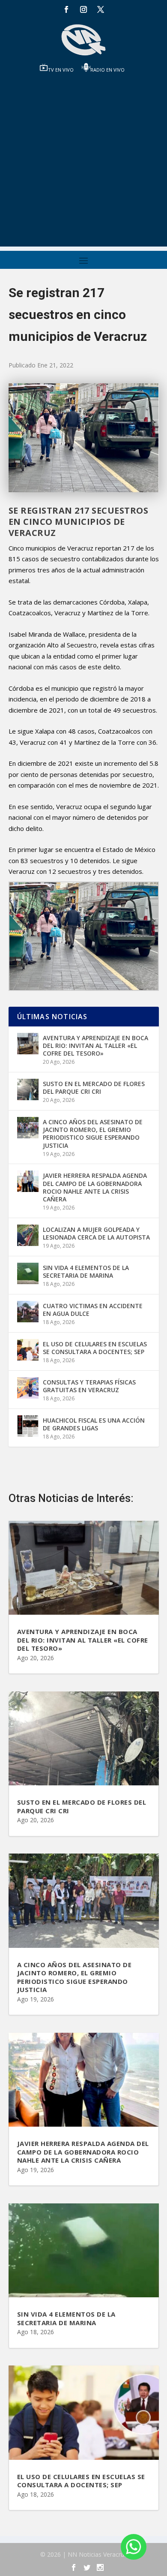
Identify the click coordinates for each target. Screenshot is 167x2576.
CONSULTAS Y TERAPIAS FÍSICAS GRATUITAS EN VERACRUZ (89, 1386)
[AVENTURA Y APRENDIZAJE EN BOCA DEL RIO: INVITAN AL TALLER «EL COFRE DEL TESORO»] (28, 1044)
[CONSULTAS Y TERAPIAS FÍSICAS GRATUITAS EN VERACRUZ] (28, 1388)
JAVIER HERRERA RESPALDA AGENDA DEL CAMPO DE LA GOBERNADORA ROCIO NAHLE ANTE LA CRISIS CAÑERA (95, 1187)
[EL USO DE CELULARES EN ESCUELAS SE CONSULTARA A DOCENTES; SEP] (28, 1350)
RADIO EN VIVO (107, 70)
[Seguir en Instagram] (83, 9)
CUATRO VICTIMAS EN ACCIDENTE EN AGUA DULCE (93, 1310)
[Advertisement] (83, 163)
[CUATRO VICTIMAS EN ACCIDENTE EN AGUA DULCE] (28, 1312)
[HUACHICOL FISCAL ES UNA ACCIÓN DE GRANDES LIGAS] (28, 1426)
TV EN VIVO (61, 70)
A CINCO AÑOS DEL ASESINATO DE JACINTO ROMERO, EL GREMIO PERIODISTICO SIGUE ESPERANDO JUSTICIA (93, 1134)
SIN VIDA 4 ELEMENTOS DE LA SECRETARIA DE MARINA (86, 1271)
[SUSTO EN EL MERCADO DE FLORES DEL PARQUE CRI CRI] (28, 1089)
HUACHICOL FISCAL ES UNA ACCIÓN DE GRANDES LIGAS (94, 1424)
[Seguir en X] (101, 9)
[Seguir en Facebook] (66, 9)
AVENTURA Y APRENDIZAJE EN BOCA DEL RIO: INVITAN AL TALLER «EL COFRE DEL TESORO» (95, 1046)
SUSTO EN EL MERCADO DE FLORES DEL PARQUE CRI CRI (94, 1088)
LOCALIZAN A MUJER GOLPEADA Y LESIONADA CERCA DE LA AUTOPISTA (96, 1233)
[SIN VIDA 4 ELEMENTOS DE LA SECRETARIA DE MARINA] (28, 1273)
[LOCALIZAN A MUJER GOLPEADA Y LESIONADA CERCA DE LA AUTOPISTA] (28, 1235)
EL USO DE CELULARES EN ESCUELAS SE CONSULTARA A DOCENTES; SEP (95, 1348)
